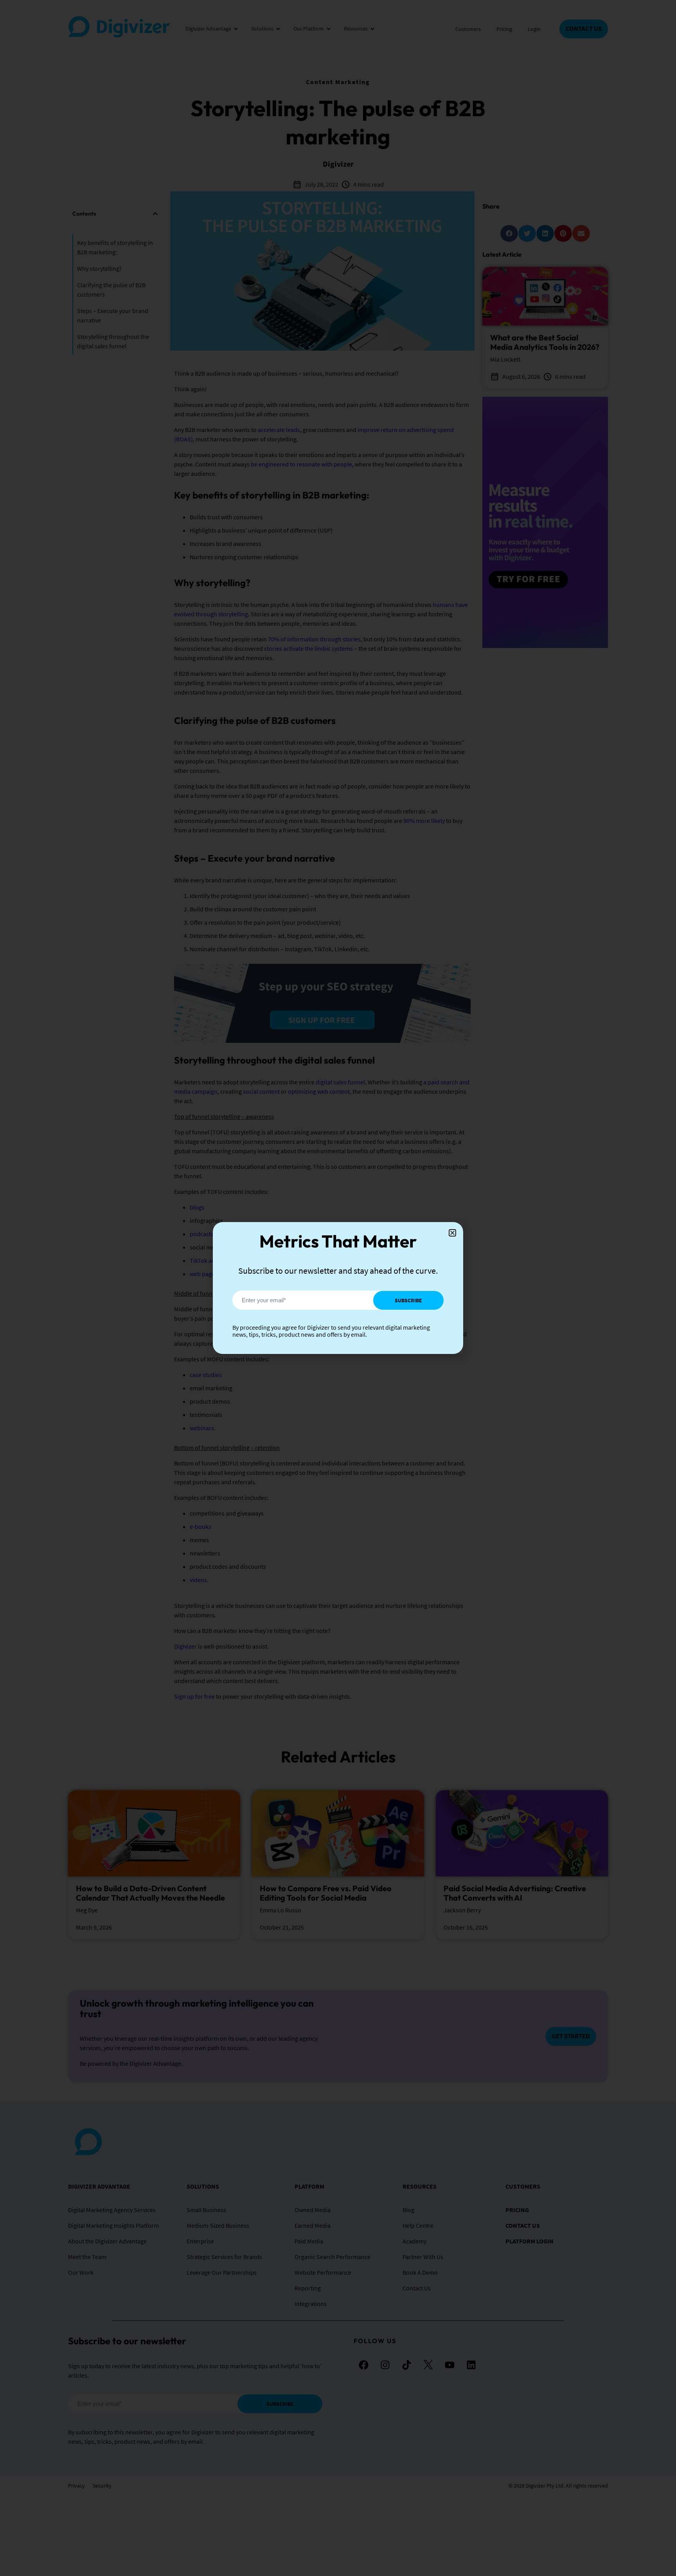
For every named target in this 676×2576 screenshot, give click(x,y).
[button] (452, 1233)
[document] (338, 1288)
